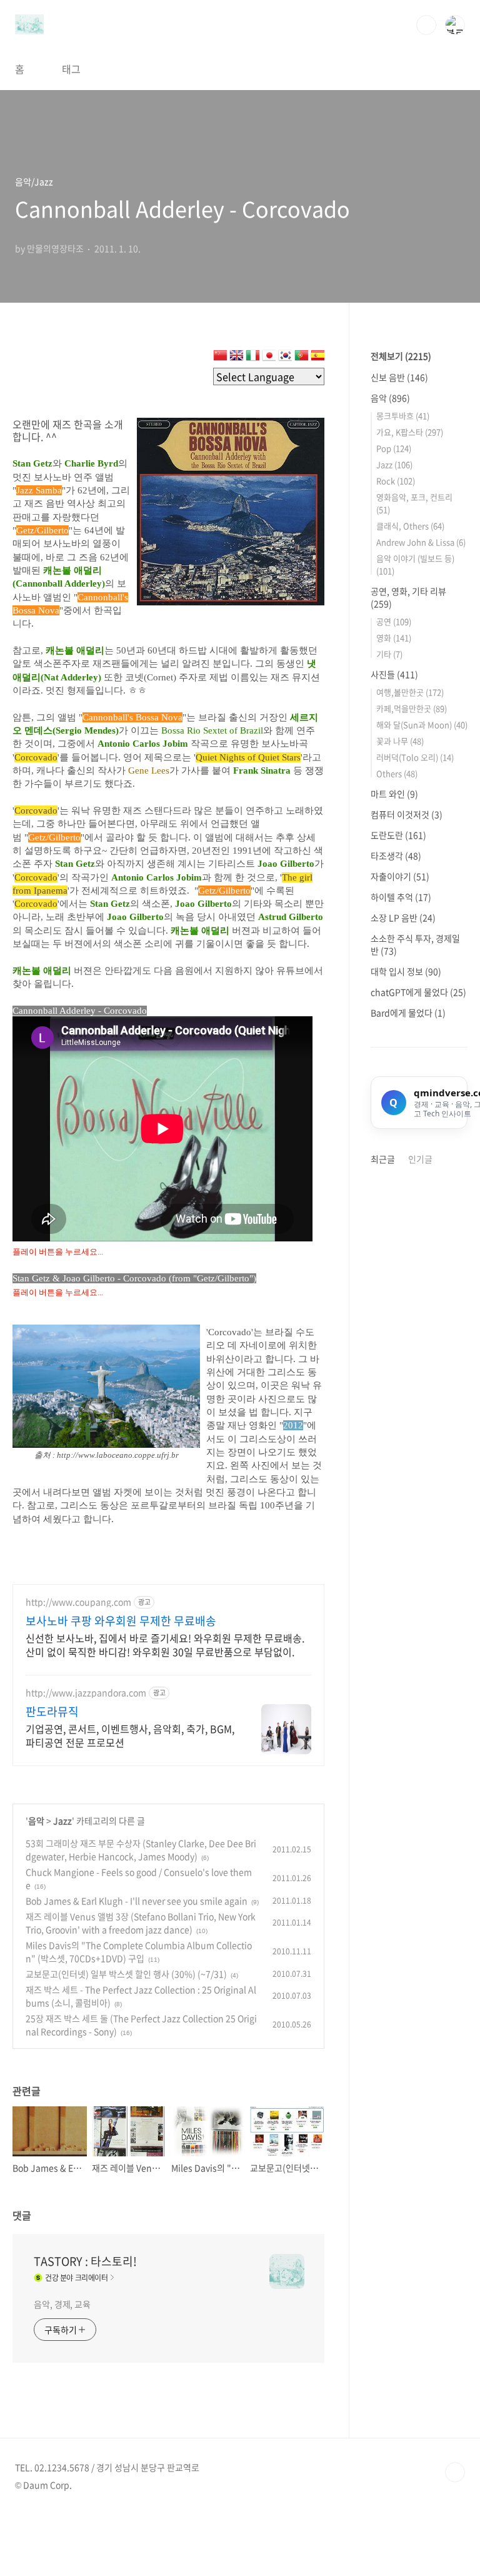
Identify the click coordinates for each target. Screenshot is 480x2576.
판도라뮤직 (52, 1712)
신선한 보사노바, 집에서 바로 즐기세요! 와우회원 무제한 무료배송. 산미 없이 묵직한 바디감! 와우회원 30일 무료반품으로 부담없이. (165, 1644)
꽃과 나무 (400, 741)
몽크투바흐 (403, 416)
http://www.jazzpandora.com (86, 1693)
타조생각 (396, 856)
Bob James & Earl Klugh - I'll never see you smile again (137, 1901)
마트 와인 (394, 794)
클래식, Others (410, 526)
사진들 (394, 674)
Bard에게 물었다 (408, 1013)
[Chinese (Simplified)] (220, 358)
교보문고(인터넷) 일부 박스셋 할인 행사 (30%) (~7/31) (126, 1974)
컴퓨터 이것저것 (407, 814)
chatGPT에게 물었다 (418, 992)
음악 (36, 1821)
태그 (71, 69)
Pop (394, 448)
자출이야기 (400, 876)
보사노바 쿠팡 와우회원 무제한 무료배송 (121, 1621)
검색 (426, 25)
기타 (389, 654)
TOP (455, 2472)
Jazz (62, 1821)
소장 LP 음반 (403, 917)
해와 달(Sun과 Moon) (422, 725)
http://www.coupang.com (78, 1602)
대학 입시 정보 (406, 971)
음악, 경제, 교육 (62, 2304)
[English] (236, 358)
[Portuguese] (301, 358)
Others (397, 773)
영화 (394, 638)
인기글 (420, 1159)
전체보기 (401, 356)
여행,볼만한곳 (410, 692)
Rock (396, 481)
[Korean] (285, 358)
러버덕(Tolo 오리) (415, 757)
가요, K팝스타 (410, 432)
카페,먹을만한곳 (412, 708)
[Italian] (252, 358)
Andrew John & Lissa (421, 542)
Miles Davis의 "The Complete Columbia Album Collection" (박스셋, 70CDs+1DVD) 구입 (139, 1952)
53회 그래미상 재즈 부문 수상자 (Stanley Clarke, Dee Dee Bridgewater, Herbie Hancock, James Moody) (141, 1850)
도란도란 (398, 835)
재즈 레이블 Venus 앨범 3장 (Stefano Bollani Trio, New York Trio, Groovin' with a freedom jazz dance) (141, 1923)
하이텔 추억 (401, 897)
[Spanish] (317, 358)
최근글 (383, 1159)
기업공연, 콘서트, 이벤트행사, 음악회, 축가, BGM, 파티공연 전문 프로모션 (130, 1735)
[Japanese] (269, 358)
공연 (394, 621)
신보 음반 (399, 377)
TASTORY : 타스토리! (85, 2261)
